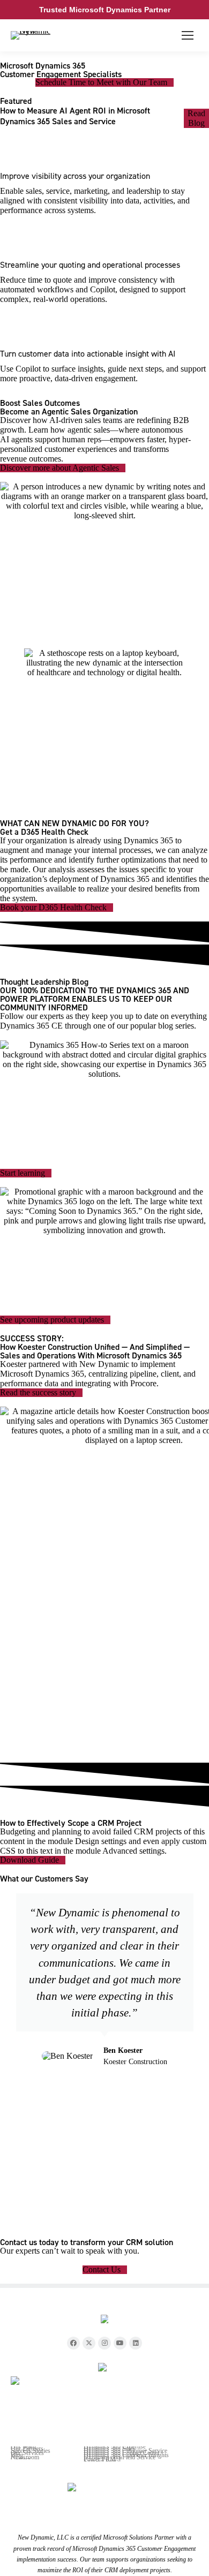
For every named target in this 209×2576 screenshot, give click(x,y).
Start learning (23, 1173)
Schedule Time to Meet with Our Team (101, 82)
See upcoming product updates (52, 1320)
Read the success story (38, 1393)
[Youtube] (120, 2343)
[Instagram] (104, 2343)
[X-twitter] (89, 2343)
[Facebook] (73, 2343)
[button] (10, 2045)
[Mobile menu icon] (188, 35)
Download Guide (29, 1860)
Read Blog (196, 118)
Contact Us (102, 2270)
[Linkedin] (136, 2343)
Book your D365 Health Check (53, 908)
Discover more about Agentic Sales (59, 468)
